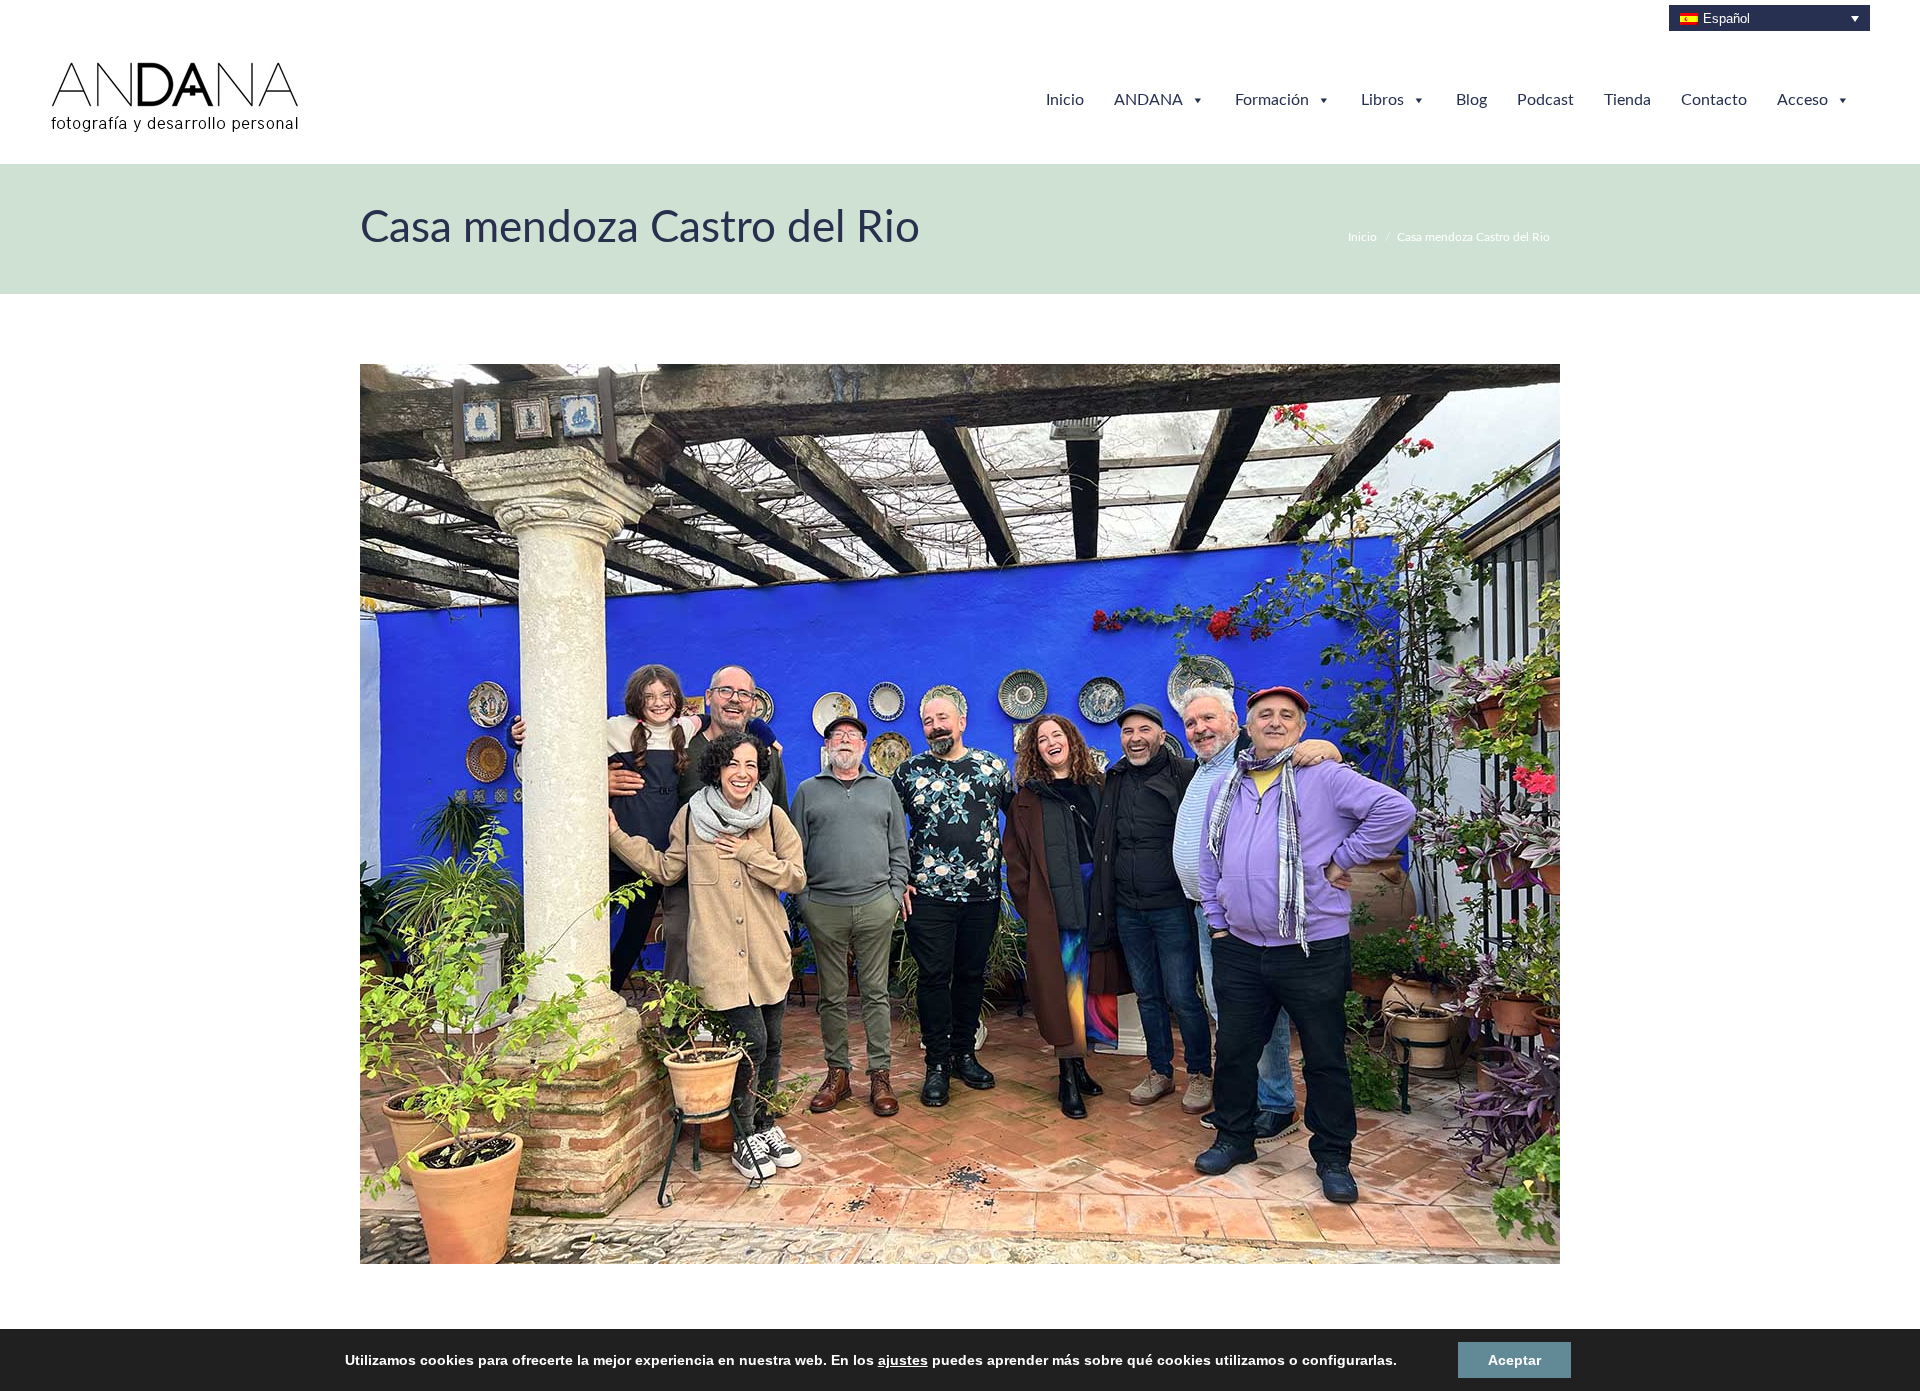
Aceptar (1479, 1359)
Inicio (1065, 100)
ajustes (905, 1360)
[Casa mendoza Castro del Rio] (960, 814)
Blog (1471, 100)
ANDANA (1148, 100)
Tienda (1627, 100)
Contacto (1714, 100)
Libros (1382, 100)
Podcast (1545, 100)
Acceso (1802, 100)
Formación (1272, 100)
